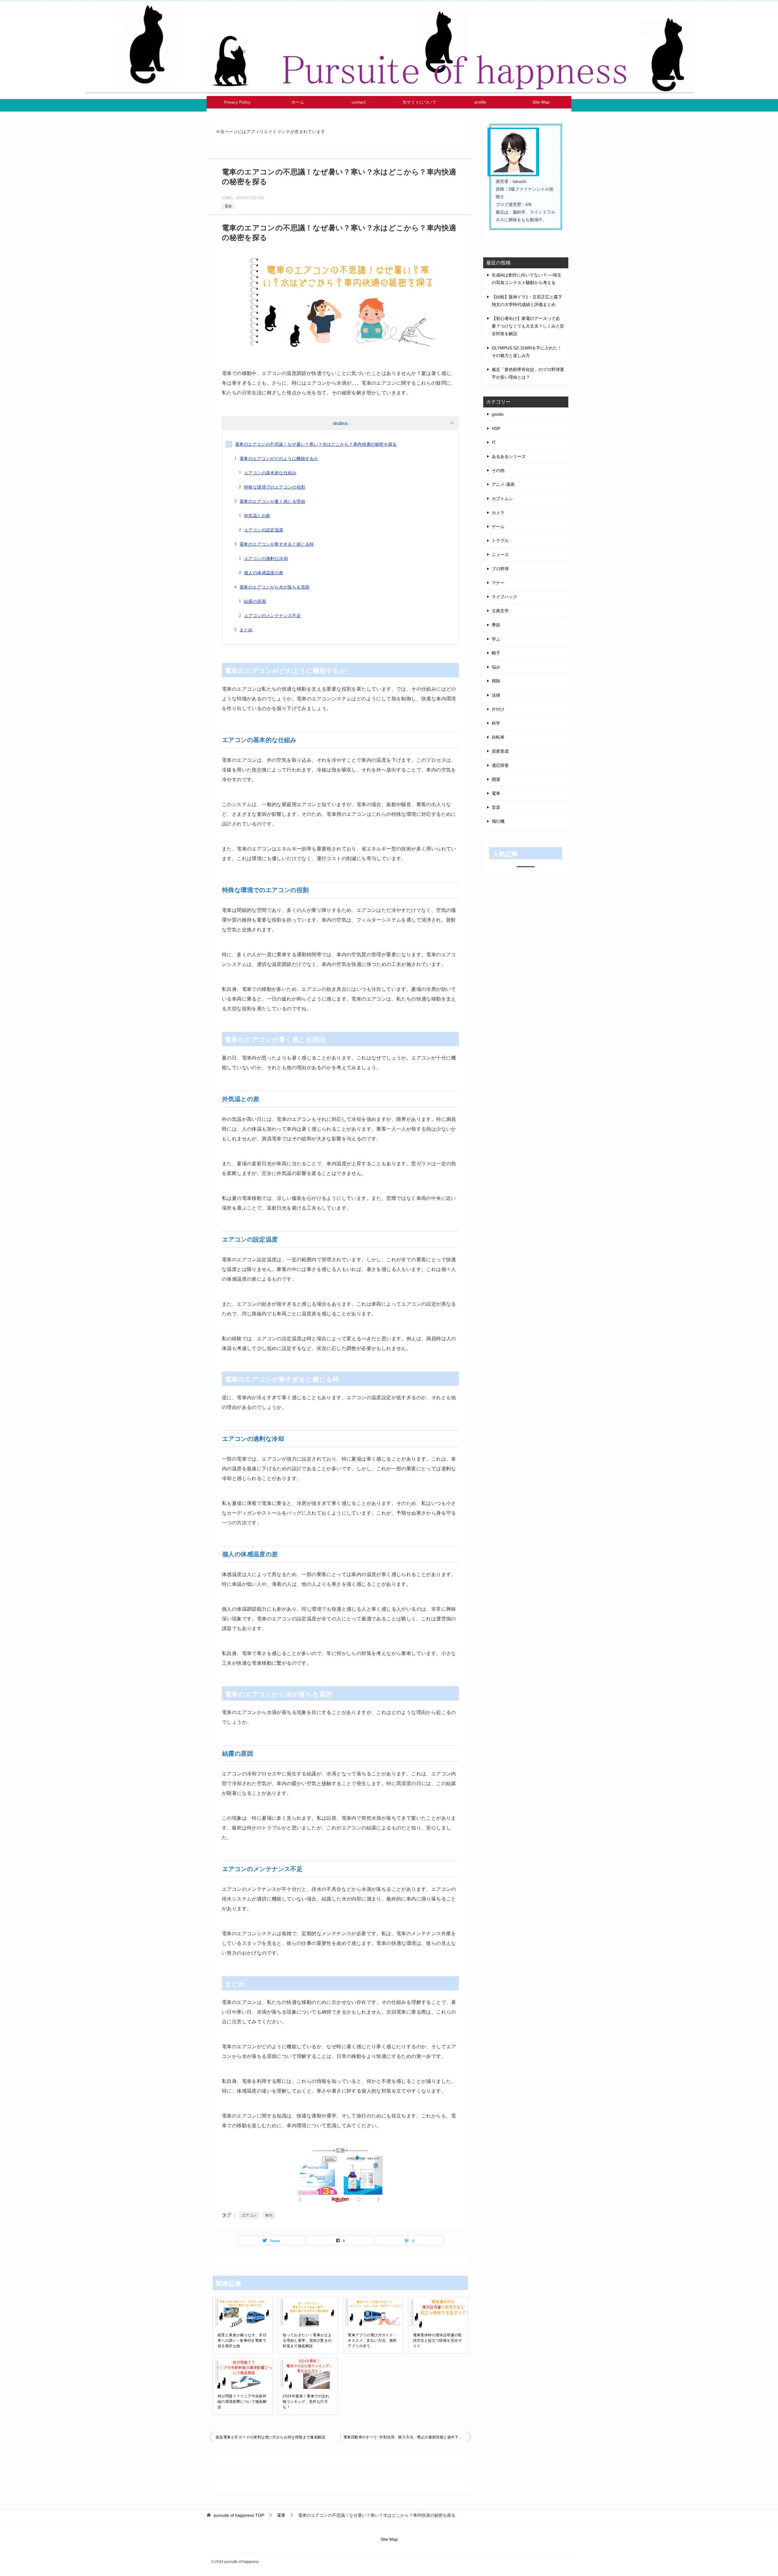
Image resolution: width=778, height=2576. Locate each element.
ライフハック (504, 597)
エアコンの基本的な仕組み (270, 473)
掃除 (496, 681)
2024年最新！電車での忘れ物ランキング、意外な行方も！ (306, 2402)
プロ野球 (500, 569)
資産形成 (500, 751)
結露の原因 (255, 601)
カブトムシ (502, 499)
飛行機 (498, 821)
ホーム (298, 102)
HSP (496, 428)
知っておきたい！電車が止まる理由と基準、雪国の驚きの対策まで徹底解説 (307, 2341)
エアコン (249, 2215)
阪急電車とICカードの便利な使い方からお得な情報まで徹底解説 (270, 2437)
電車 (228, 206)
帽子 (496, 653)
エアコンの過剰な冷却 (266, 558)
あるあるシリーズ (509, 456)
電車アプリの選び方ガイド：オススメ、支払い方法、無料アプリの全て (372, 2341)
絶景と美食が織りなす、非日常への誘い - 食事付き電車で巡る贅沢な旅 (242, 2341)
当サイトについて (419, 102)
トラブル (500, 541)
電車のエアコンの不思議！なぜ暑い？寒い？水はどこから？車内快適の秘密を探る (316, 444)
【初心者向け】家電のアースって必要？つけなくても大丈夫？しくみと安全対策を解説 (528, 326)
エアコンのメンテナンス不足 (272, 616)
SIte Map (541, 102)
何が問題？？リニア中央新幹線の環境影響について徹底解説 (242, 2402)
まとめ (246, 630)
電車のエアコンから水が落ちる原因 (274, 587)
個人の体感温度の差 (264, 573)
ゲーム (498, 527)
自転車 (498, 737)
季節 (496, 625)
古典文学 (500, 611)
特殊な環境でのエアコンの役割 (275, 487)
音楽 (496, 807)
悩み (496, 667)
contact (359, 102)
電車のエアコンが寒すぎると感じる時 (277, 544)
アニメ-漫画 (503, 484)
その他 (498, 470)
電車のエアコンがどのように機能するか (279, 459)
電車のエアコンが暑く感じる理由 (272, 501)
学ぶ (496, 639)
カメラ (498, 513)
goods (498, 414)
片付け (498, 709)
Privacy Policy (237, 102)
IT (494, 442)
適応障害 (500, 765)
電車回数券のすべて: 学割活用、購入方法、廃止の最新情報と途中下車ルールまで (407, 2437)
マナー (498, 583)
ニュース (500, 555)
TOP (239, 2515)
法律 (496, 695)
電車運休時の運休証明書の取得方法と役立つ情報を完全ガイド (437, 2341)
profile (480, 102)
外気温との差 (257, 516)
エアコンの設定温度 (264, 530)
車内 (269, 2215)
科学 (496, 723)
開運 (496, 779)
